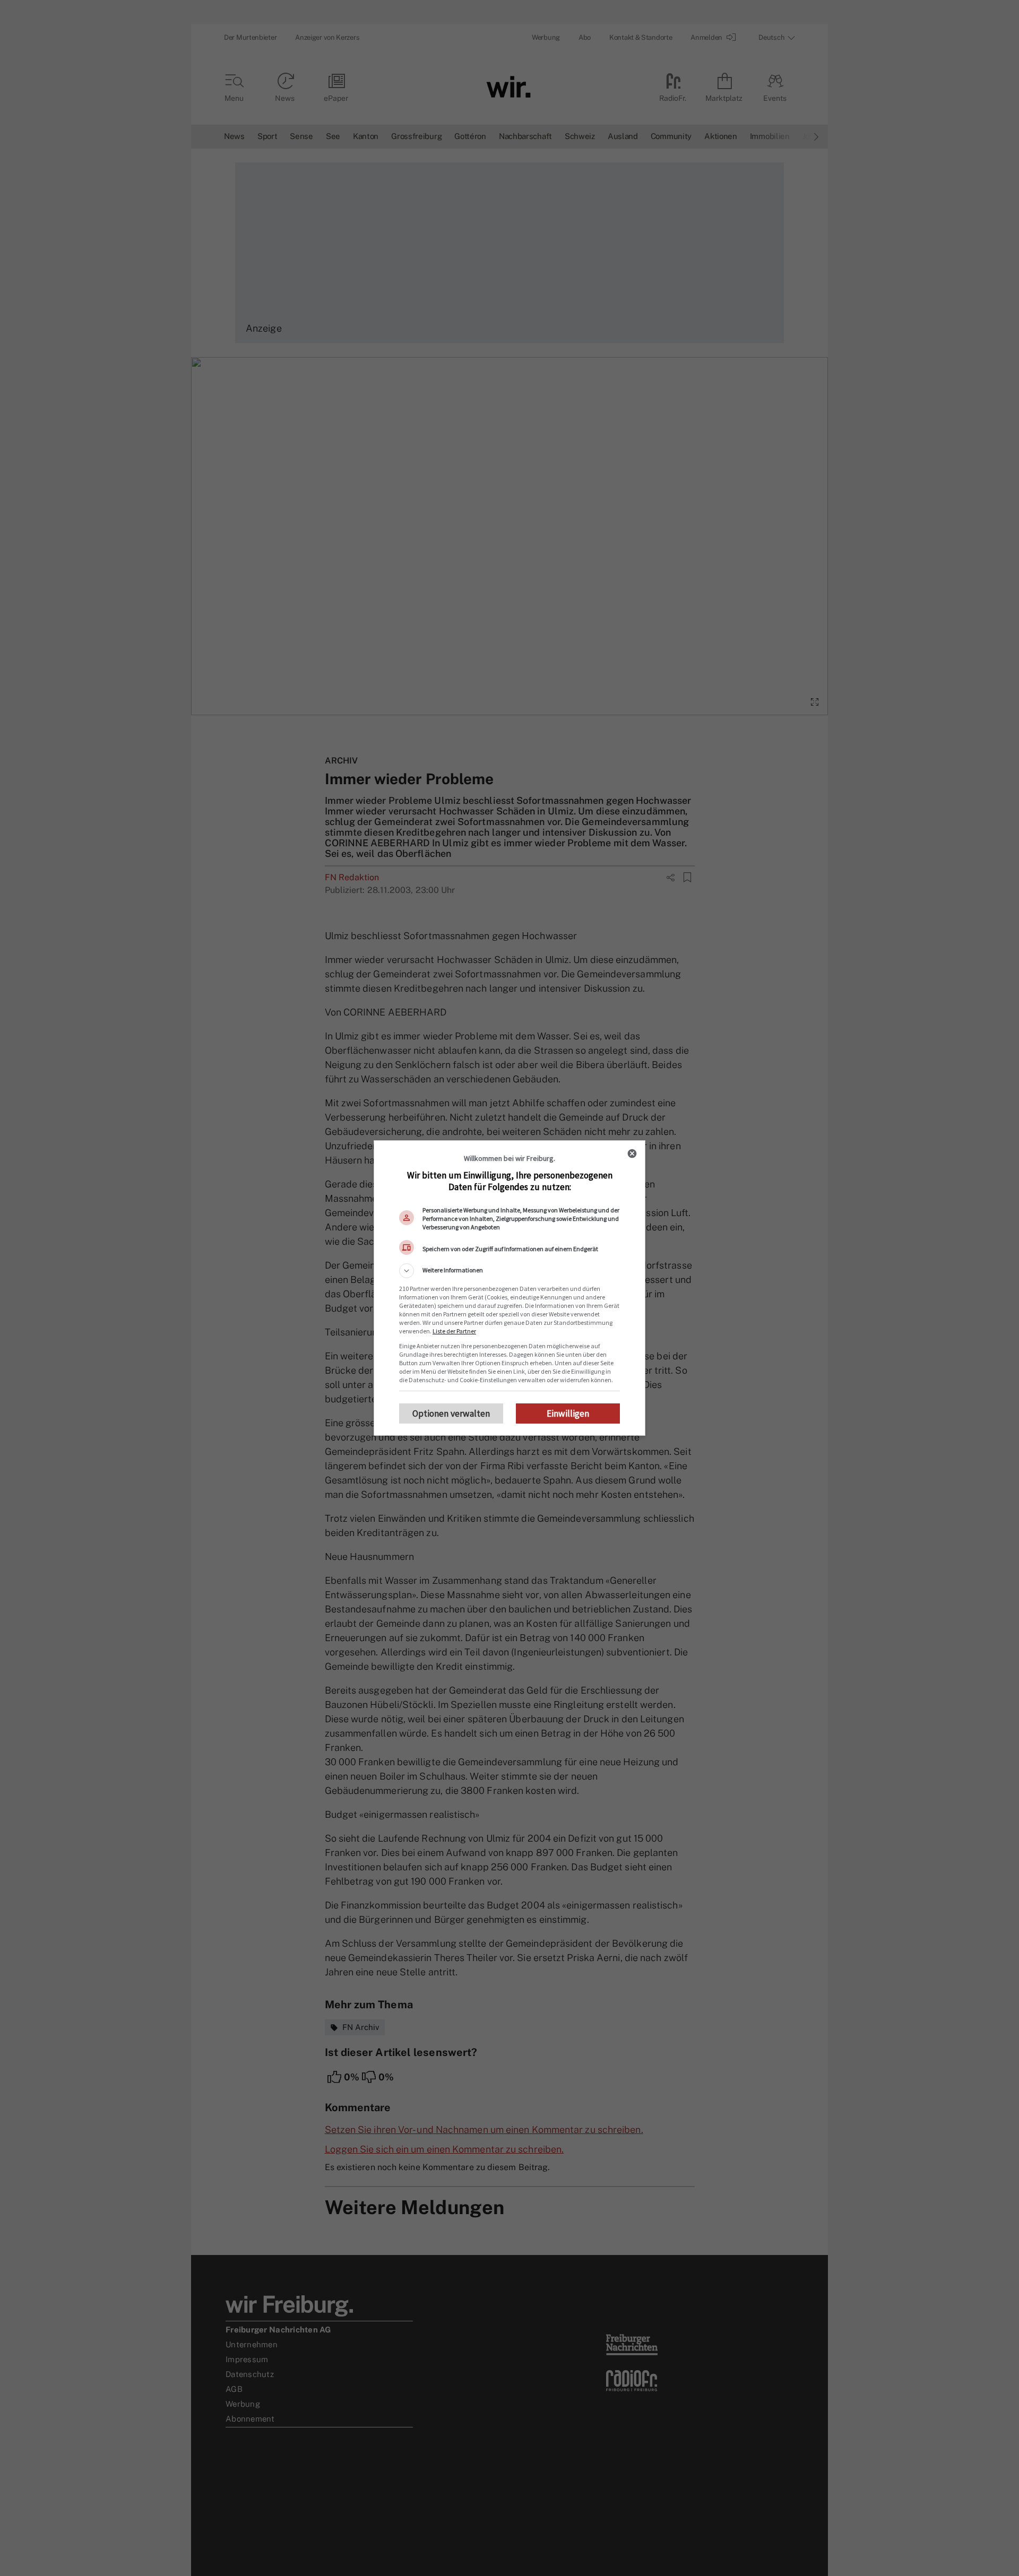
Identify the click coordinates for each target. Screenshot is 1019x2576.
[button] (509, 1271)
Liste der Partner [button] (454, 1331)
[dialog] (509, 1288)
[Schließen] (632, 1153)
